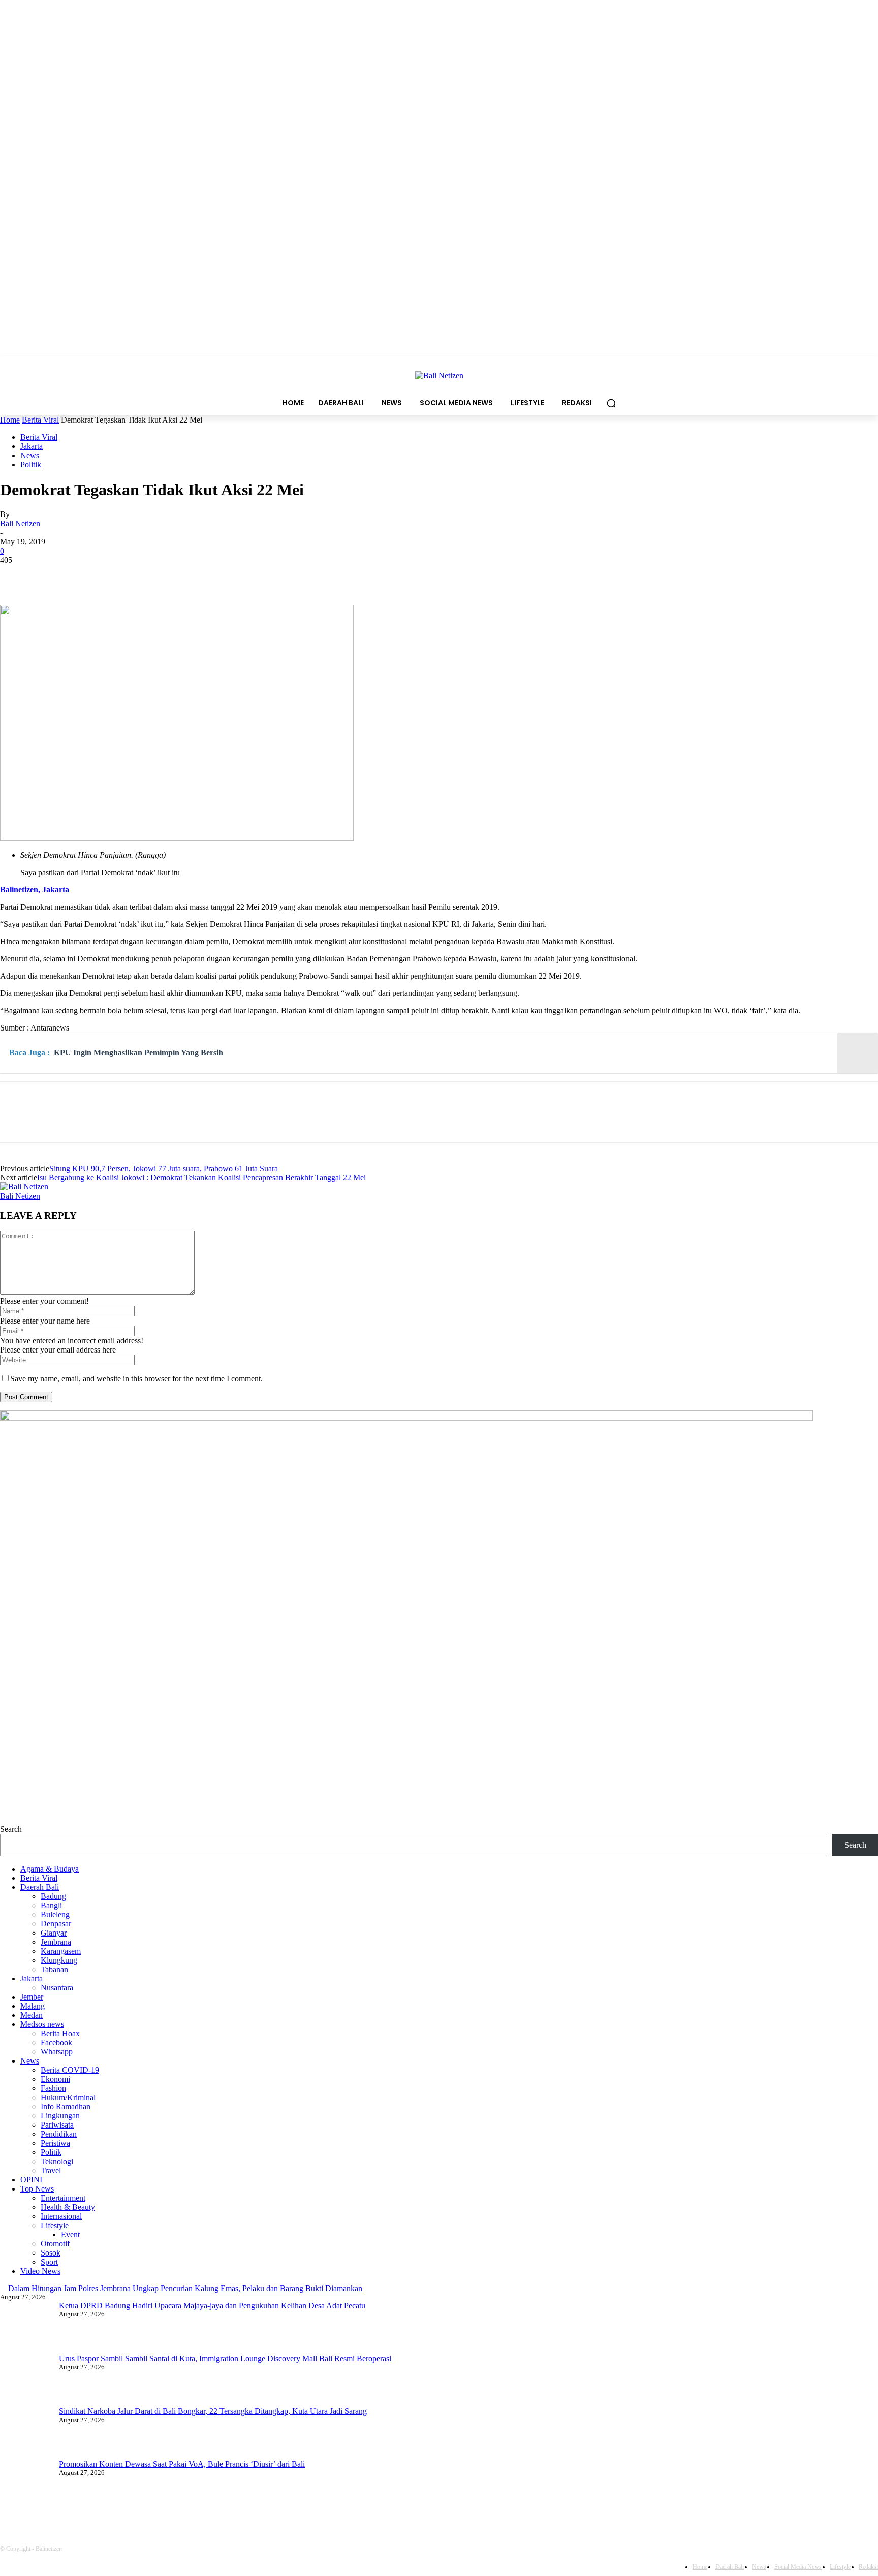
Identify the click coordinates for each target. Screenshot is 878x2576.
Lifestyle (55, 2225)
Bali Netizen (20, 523)
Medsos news (42, 2024)
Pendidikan (59, 2134)
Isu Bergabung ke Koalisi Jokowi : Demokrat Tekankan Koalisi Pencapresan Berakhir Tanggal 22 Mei (201, 1178)
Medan (32, 2015)
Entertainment (63, 2198)
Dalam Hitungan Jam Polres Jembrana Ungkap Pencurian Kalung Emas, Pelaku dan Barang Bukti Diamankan (185, 2288)
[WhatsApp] (127, 575)
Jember (32, 1997)
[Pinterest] (90, 575)
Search (11, 1829)
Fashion (53, 2088)
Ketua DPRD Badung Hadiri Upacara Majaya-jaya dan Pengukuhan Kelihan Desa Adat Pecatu (212, 2306)
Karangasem (61, 1951)
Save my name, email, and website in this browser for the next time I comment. (136, 1379)
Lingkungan (60, 2116)
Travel (51, 2170)
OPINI (31, 2180)
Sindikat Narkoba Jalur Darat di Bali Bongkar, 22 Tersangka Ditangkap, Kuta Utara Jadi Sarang (213, 2411)
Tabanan (54, 1969)
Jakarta (32, 446)
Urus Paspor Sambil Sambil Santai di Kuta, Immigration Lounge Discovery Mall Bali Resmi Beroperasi (225, 2358)
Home (10, 420)
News (30, 455)
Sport (49, 2262)
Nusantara (57, 1988)
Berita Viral (40, 420)
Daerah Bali (40, 1887)
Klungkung (59, 1960)
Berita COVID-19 (70, 2070)
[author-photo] (24, 1187)
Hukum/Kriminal (68, 2097)
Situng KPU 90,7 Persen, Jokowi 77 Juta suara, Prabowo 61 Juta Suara (164, 1168)
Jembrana (56, 1942)
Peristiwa (55, 2143)
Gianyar (54, 1933)
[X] (53, 575)
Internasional (61, 2216)
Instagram (183, 2508)
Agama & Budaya (50, 1869)
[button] (611, 403)
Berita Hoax (60, 2033)
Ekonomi (55, 2079)
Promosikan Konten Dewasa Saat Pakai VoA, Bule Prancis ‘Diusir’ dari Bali (182, 2464)
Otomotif (55, 2244)
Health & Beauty (68, 2207)
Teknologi (57, 2161)
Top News (37, 2189)
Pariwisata (57, 2125)
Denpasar (56, 1924)
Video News (40, 2271)
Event (70, 2234)
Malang (33, 2006)
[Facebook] (17, 575)
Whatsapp (57, 2052)
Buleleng (55, 1914)
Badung (53, 1896)
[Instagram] (148, 2509)
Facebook (56, 2042)
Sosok (51, 2253)
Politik (31, 464)
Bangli (51, 1905)
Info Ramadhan (66, 2106)
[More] (164, 575)
